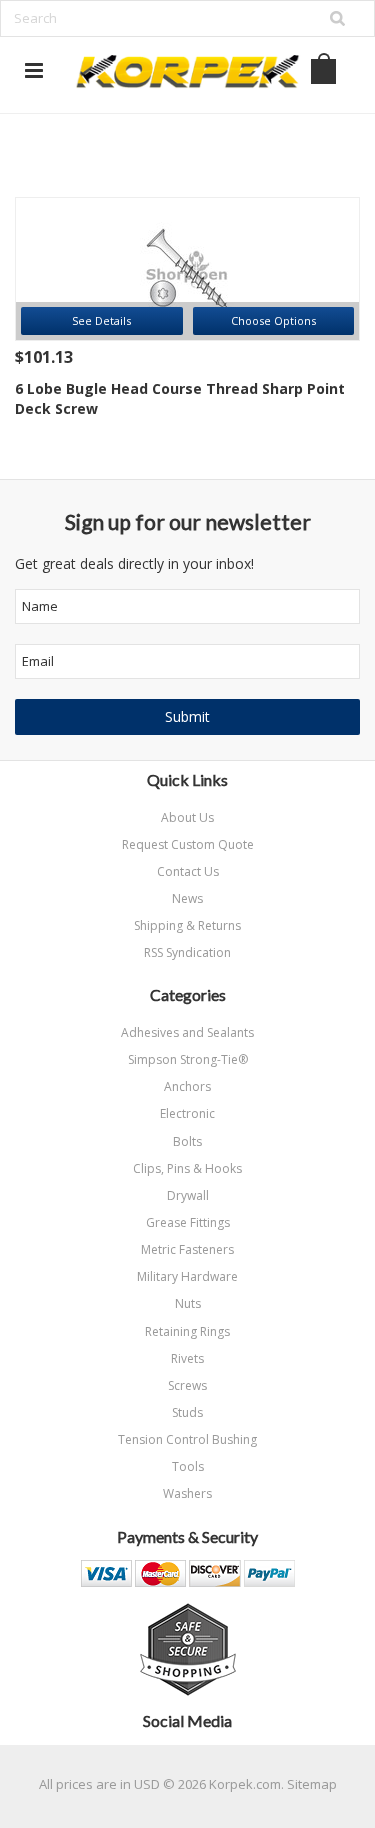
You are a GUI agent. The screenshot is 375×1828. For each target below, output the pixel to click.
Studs (187, 1412)
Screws (187, 1385)
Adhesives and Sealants (187, 1032)
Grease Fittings (188, 1222)
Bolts (187, 1141)
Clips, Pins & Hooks (187, 1168)
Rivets (187, 1358)
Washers (187, 1493)
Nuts (188, 1303)
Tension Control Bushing (187, 1439)
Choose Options (273, 320)
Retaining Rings (187, 1331)
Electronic (187, 1113)
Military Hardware (187, 1276)
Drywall (188, 1195)
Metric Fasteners (187, 1249)
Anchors (187, 1086)
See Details (101, 320)
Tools (188, 1466)
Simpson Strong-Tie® (188, 1059)
